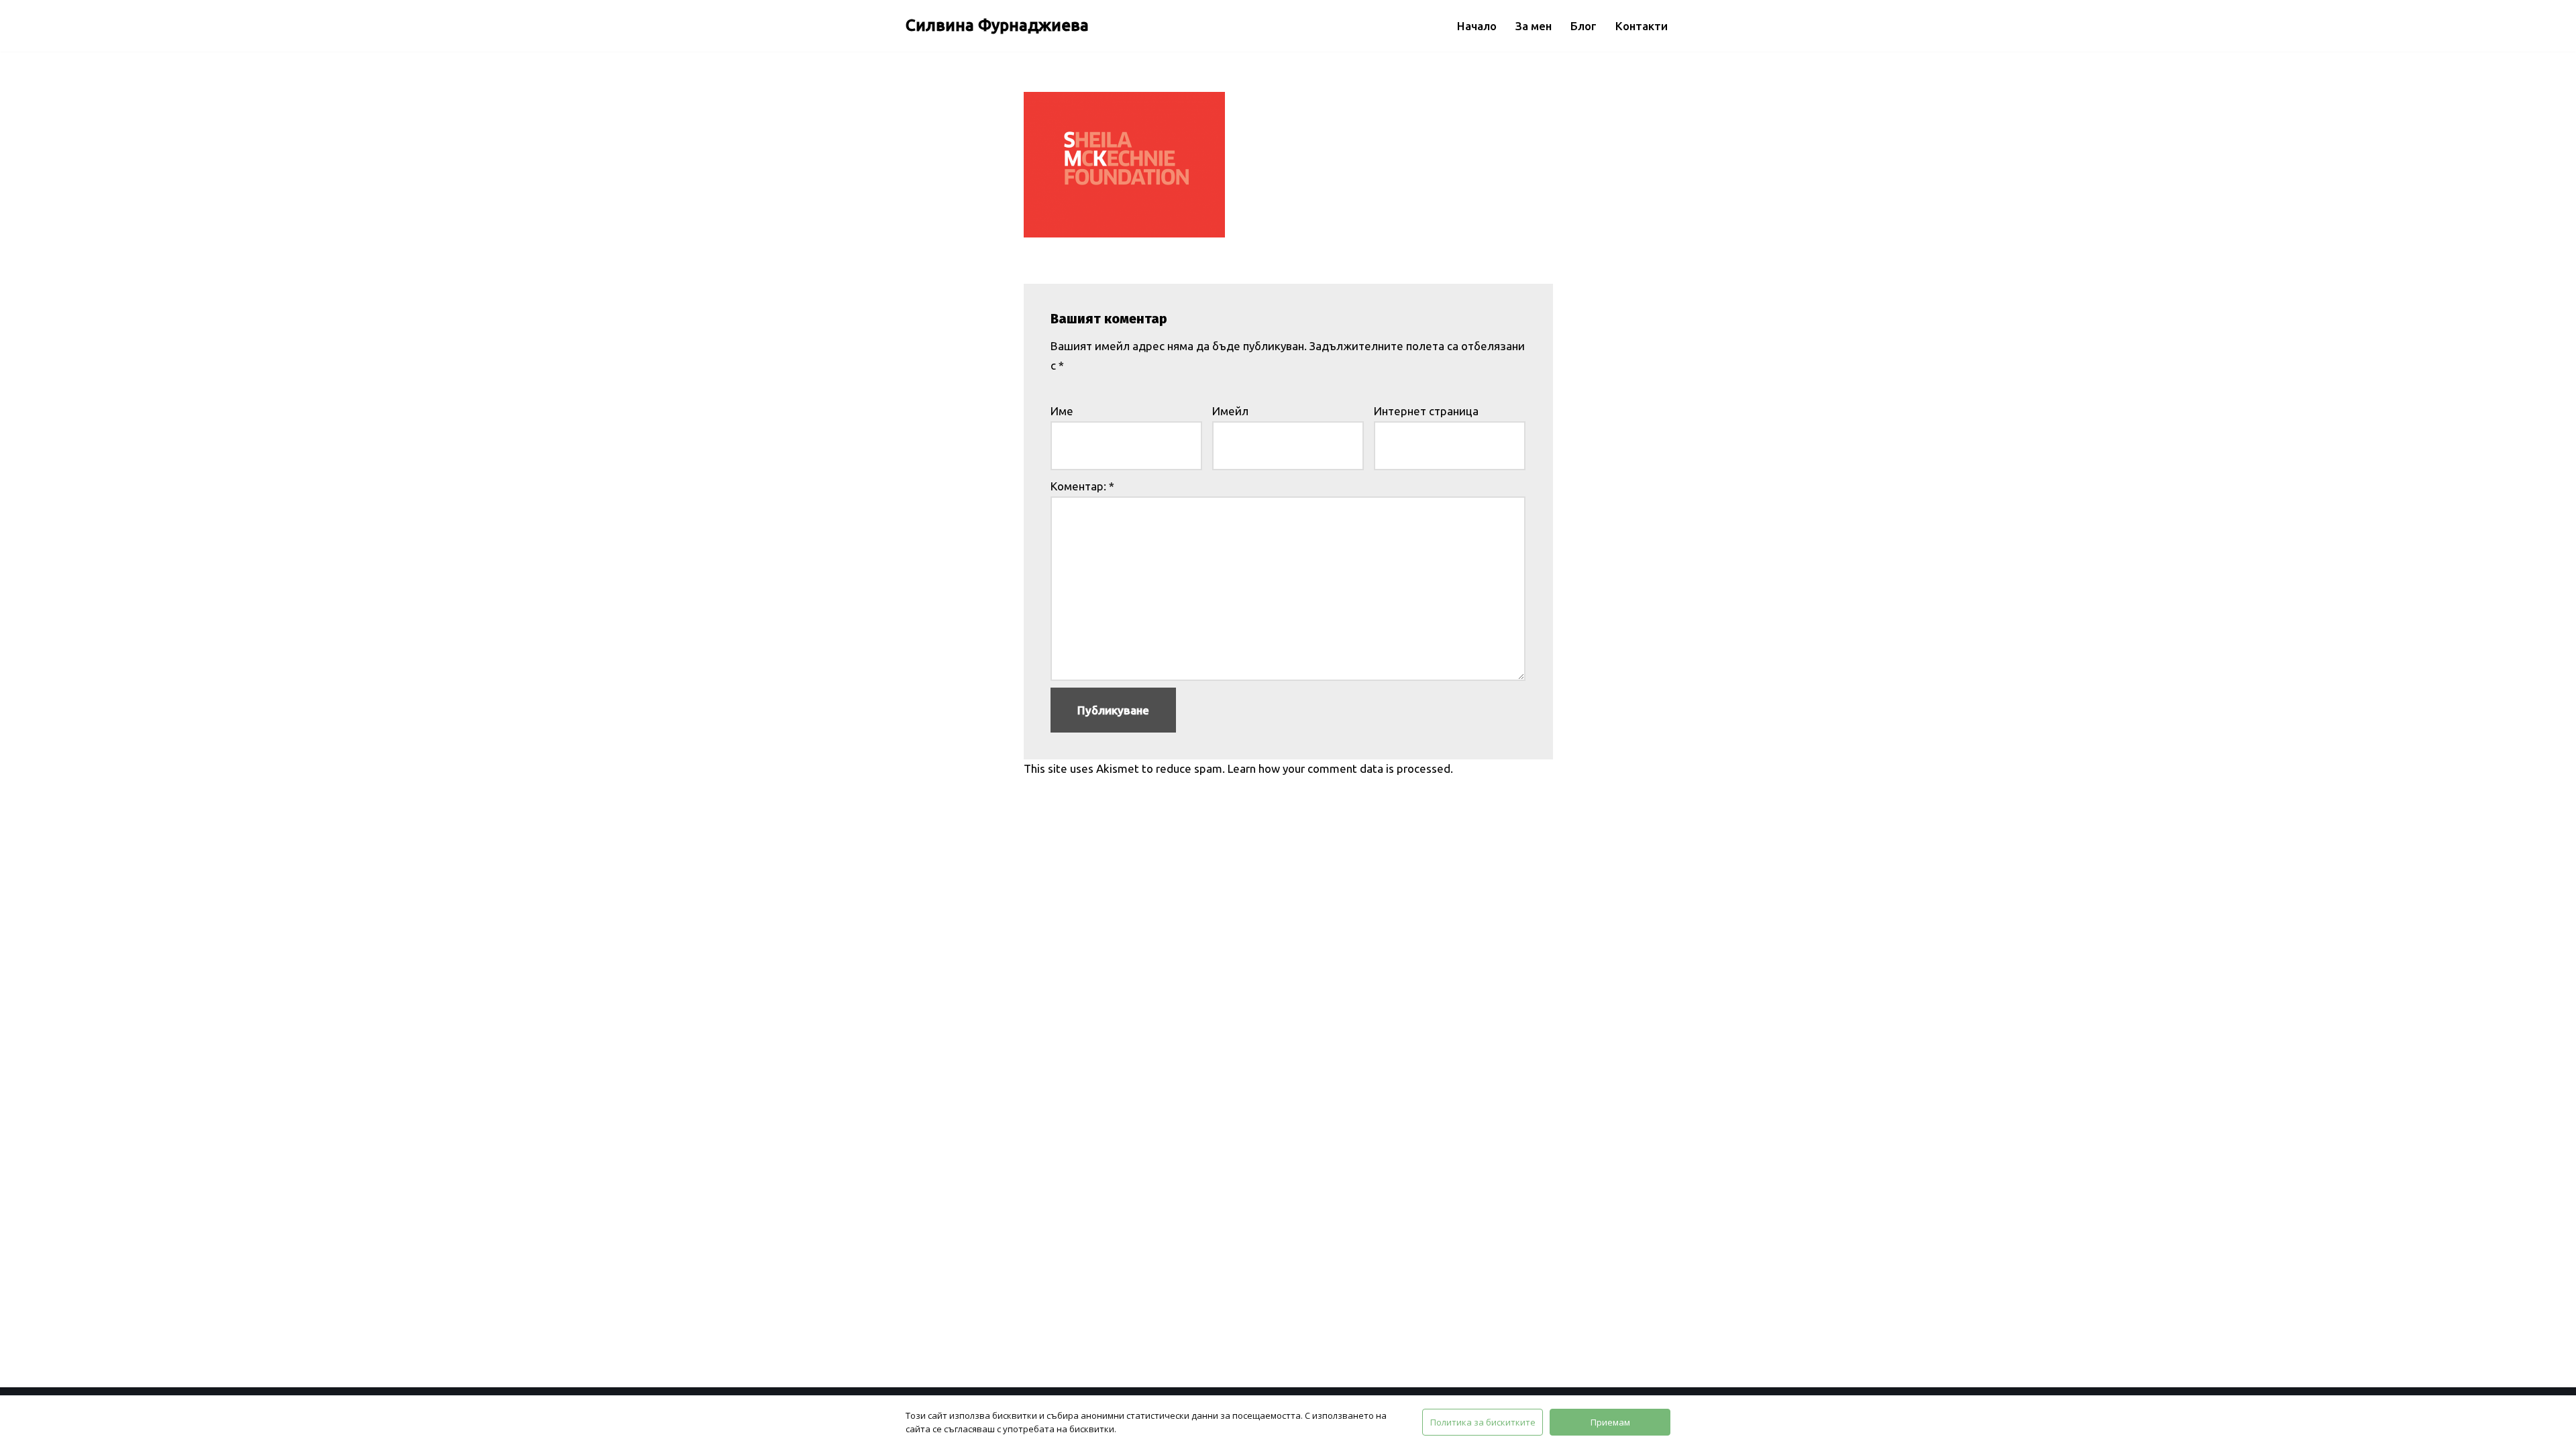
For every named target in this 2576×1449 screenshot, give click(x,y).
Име (1062, 411)
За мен (1534, 26)
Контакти (1642, 26)
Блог (1584, 26)
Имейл (1230, 411)
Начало (1477, 26)
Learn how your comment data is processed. (1340, 768)
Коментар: (1082, 486)
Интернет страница (1426, 411)
